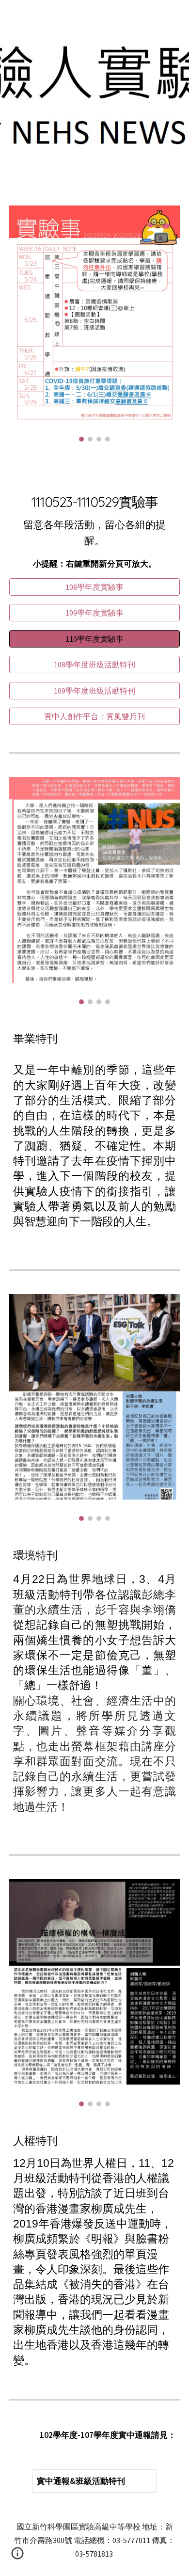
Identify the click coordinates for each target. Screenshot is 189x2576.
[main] (94, 522)
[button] (17, 2557)
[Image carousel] (94, 324)
